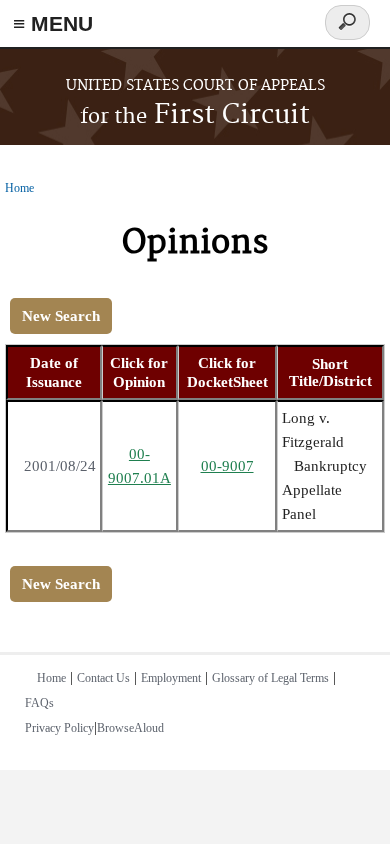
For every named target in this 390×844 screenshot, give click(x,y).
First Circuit (195, 115)
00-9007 (227, 466)
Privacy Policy (59, 728)
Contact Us (103, 678)
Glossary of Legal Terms (270, 678)
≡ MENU (53, 23)
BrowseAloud (130, 728)
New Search (61, 316)
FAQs (39, 703)
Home (19, 188)
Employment (171, 678)
